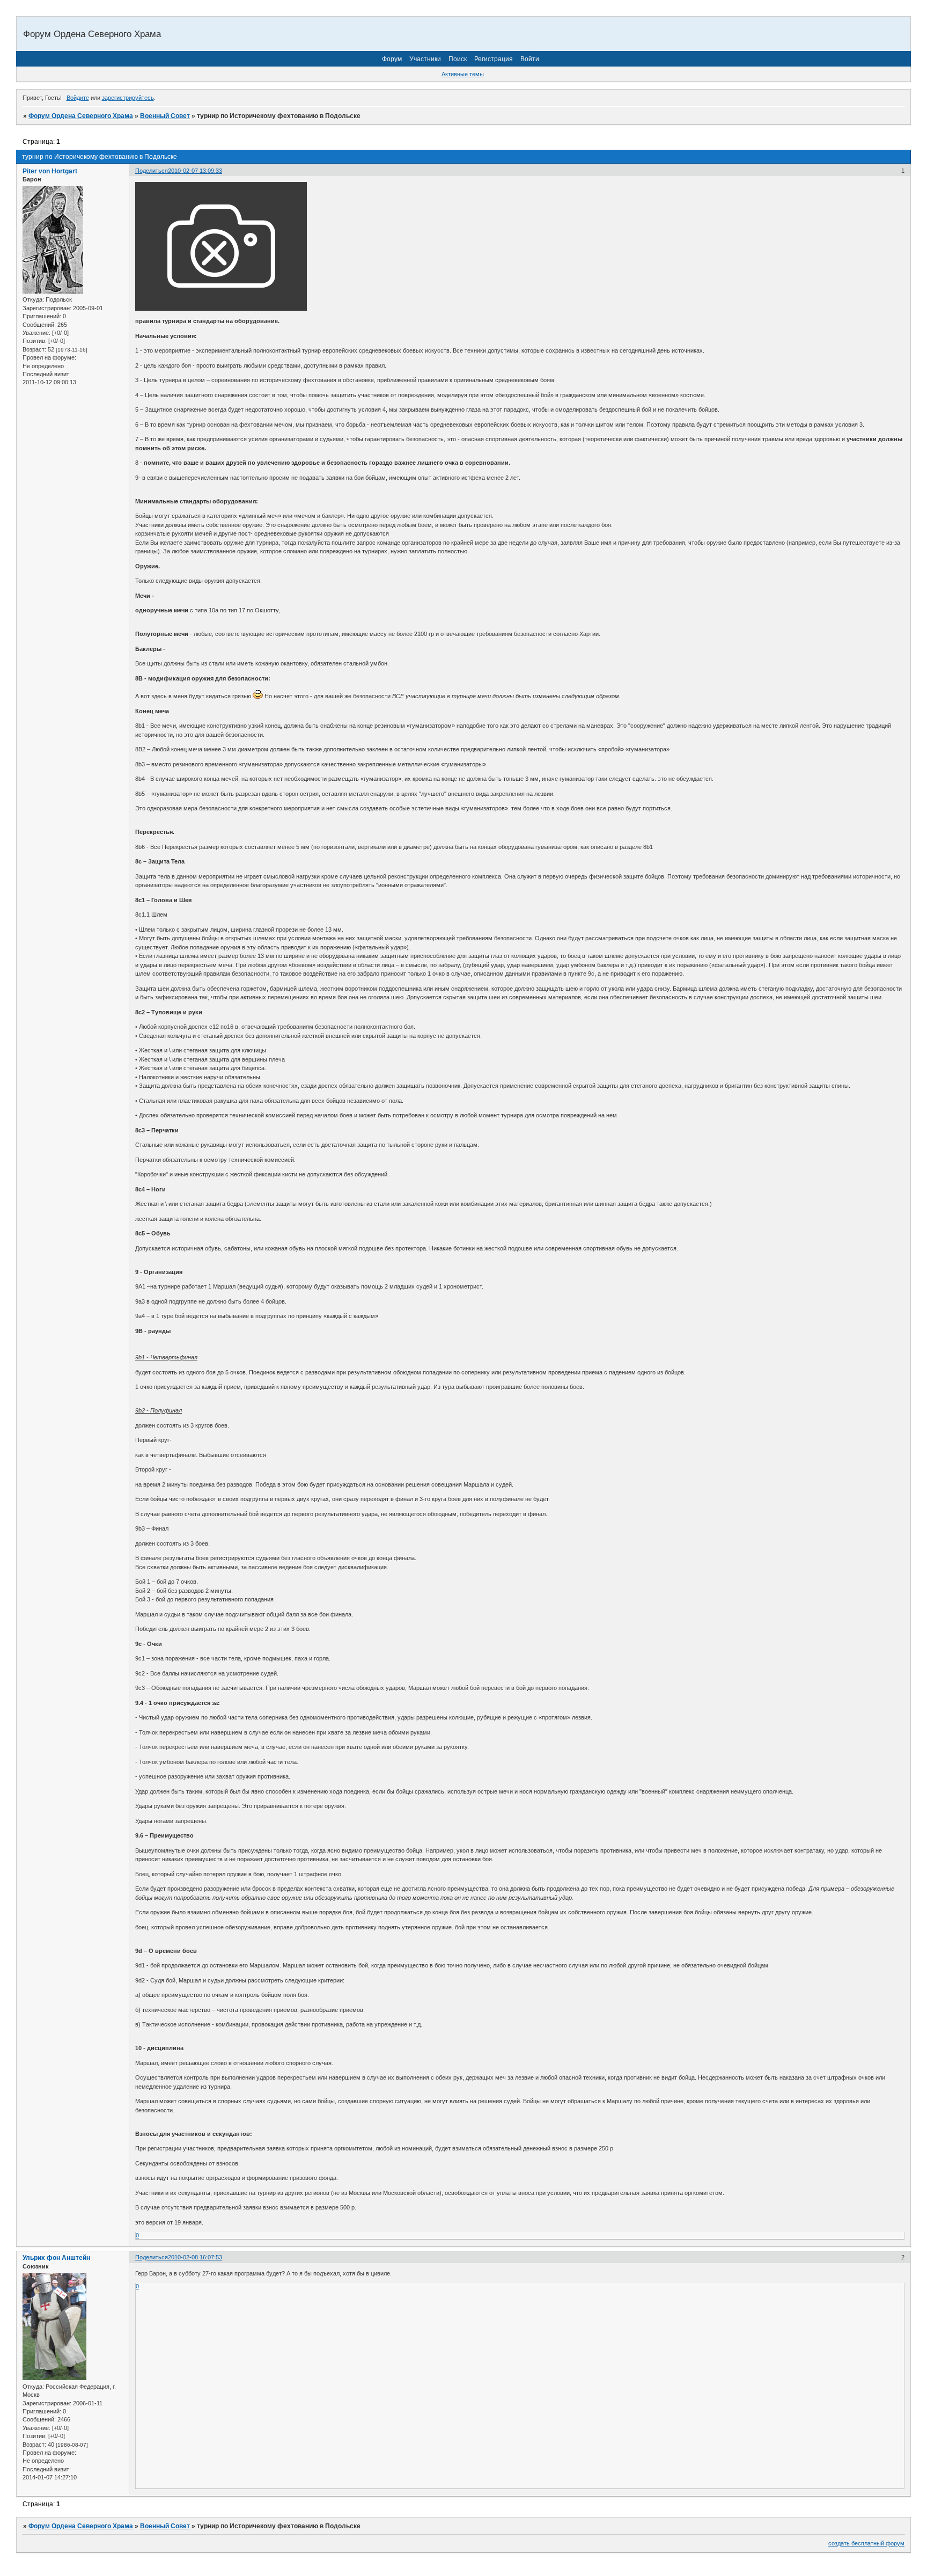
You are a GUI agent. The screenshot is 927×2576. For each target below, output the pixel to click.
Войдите (78, 98)
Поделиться (152, 171)
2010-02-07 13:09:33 (195, 171)
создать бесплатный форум (866, 2543)
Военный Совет (165, 116)
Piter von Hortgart (50, 171)
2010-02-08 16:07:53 (195, 2257)
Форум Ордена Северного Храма (81, 116)
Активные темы (463, 74)
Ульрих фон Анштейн (56, 2258)
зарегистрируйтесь (128, 98)
